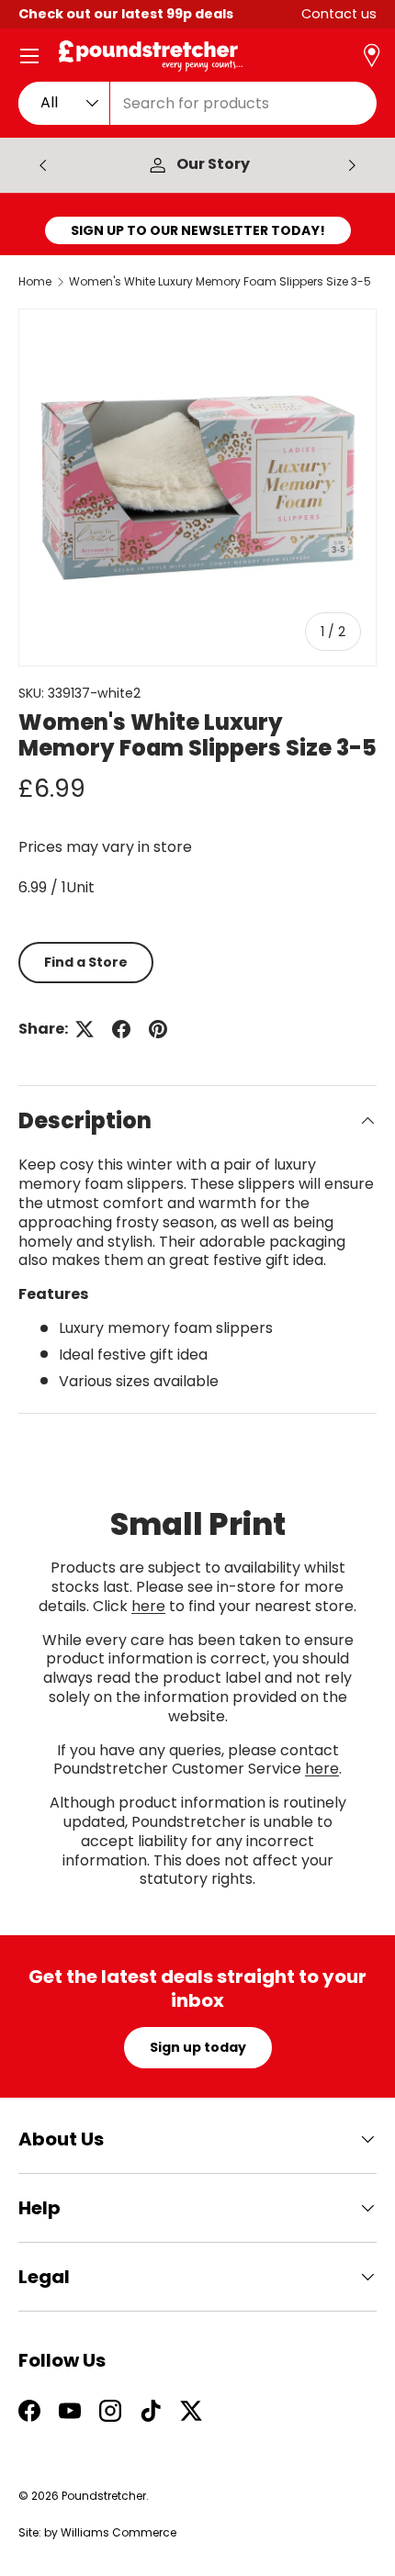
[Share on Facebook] (121, 1029)
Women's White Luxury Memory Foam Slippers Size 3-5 (220, 282)
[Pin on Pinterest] (158, 1029)
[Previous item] (43, 165)
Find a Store (86, 962)
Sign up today (198, 2047)
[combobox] (197, 103)
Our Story (213, 165)
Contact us (339, 14)
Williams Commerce (118, 2532)
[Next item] (352, 165)
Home (35, 282)
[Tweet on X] (85, 1029)
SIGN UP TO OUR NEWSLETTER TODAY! (198, 230)
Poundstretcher (104, 2496)
